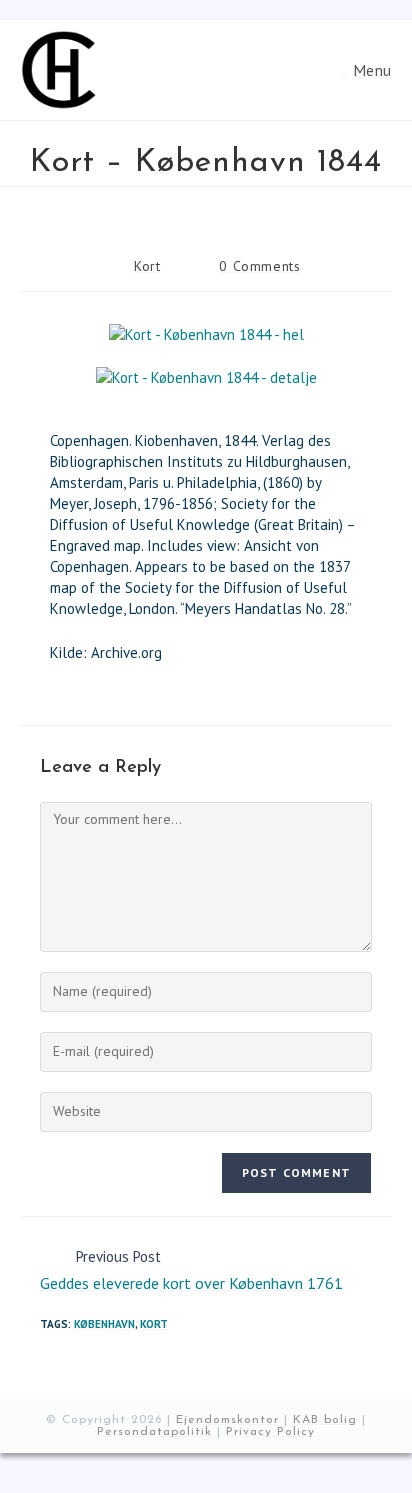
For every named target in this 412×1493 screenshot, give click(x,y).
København (104, 1324)
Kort (147, 266)
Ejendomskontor (227, 1420)
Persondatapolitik (154, 1432)
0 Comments (259, 266)
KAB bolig (325, 1420)
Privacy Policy (270, 1432)
